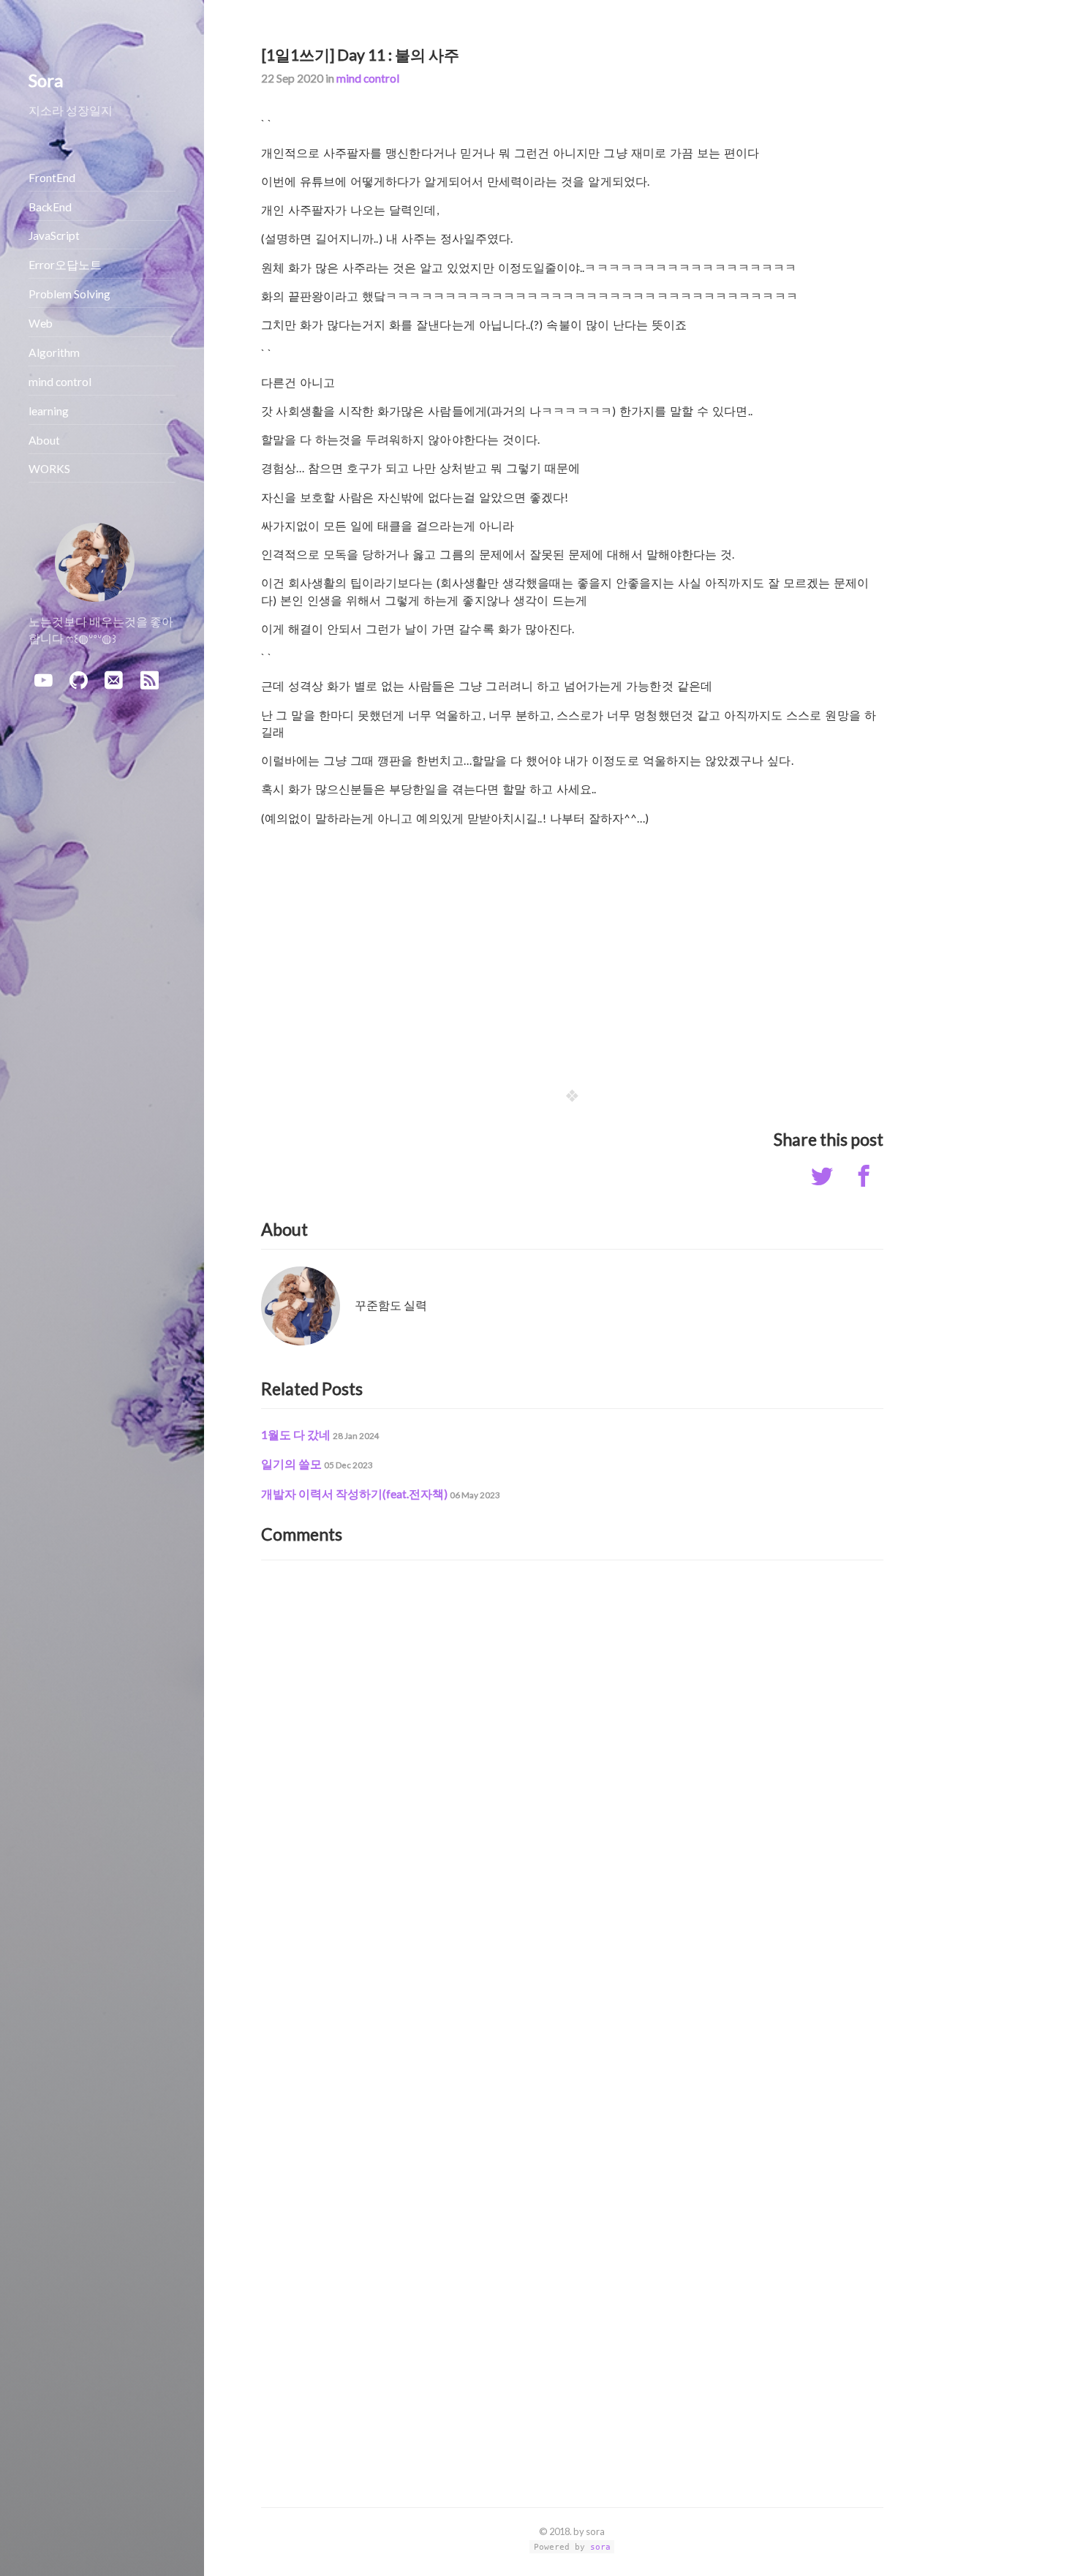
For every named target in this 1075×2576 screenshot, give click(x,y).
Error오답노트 (65, 265)
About (44, 440)
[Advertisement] (572, 946)
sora (600, 2547)
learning (49, 411)
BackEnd (50, 207)
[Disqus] (572, 1760)
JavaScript (54, 235)
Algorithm (54, 352)
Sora (46, 80)
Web (41, 323)
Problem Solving (69, 294)
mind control (368, 78)
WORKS (49, 469)
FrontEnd (52, 178)
